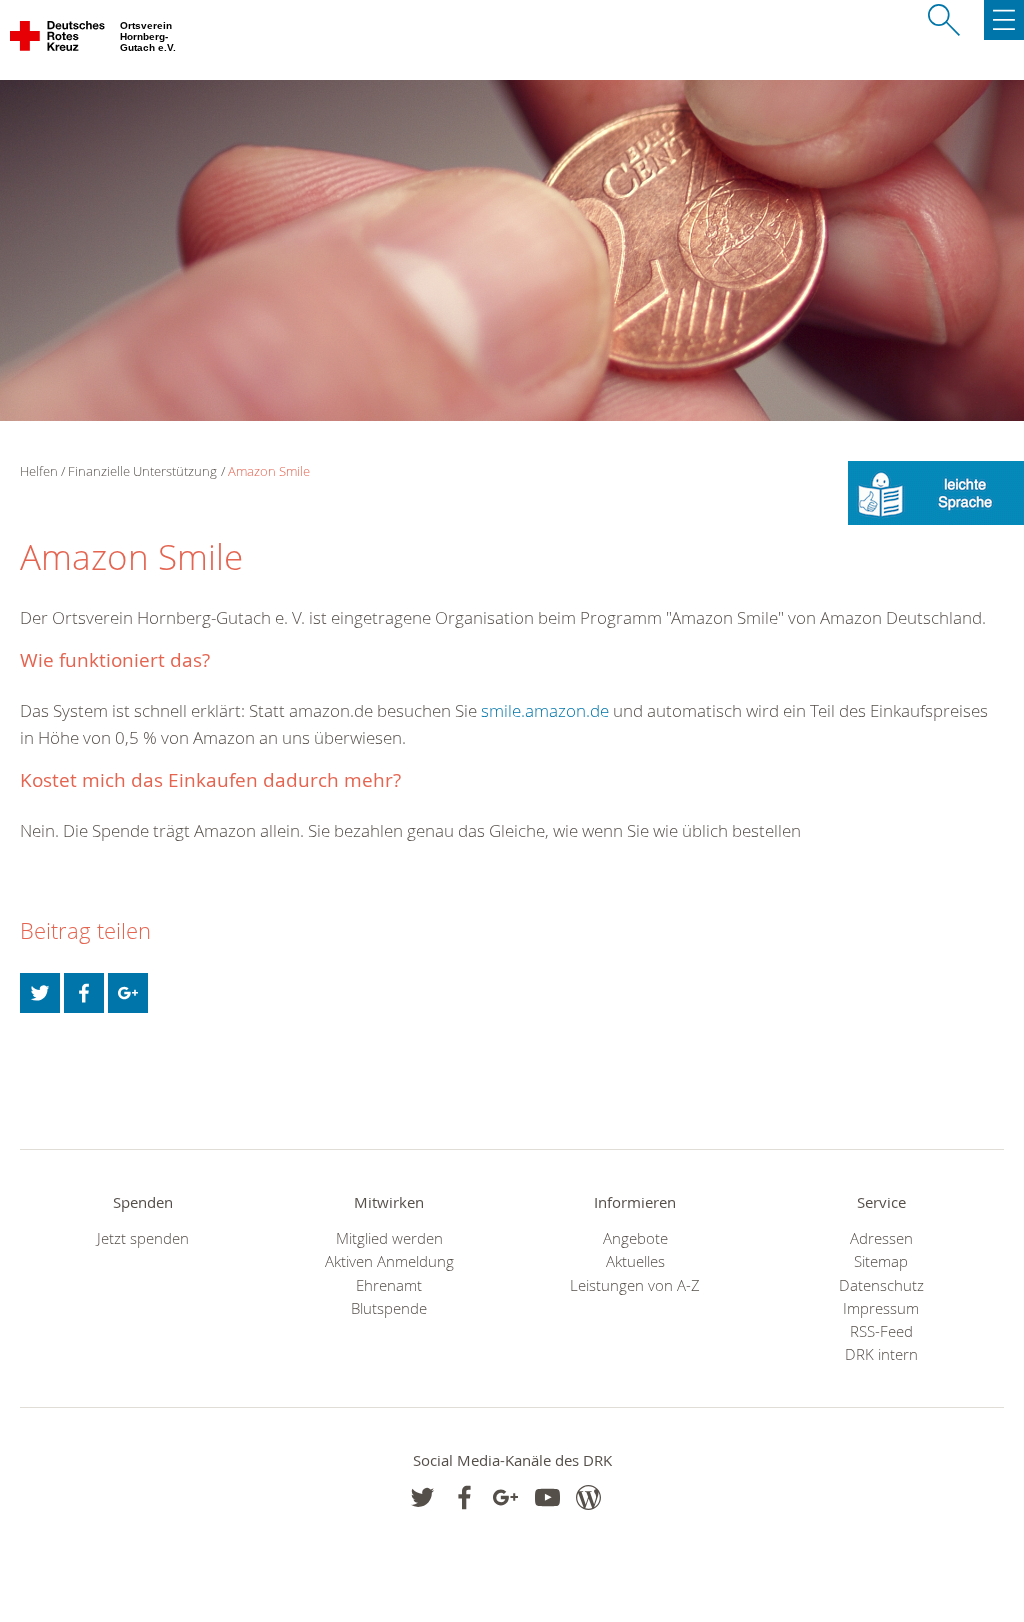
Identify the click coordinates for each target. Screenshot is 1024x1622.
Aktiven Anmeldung (389, 1261)
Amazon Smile (269, 471)
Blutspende (389, 1308)
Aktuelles (635, 1261)
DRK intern (881, 1354)
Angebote (635, 1238)
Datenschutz (881, 1285)
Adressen (881, 1238)
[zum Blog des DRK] (588, 1497)
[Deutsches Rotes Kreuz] (58, 40)
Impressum (881, 1308)
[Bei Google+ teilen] (128, 993)
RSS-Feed (881, 1331)
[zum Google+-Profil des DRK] (505, 1497)
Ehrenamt (389, 1285)
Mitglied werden (389, 1238)
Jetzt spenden (143, 1238)
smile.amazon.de (545, 710)
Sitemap (881, 1261)
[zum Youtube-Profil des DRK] (547, 1497)
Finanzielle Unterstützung (142, 471)
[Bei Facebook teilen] (84, 993)
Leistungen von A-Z (635, 1285)
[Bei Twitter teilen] (40, 993)
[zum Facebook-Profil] (422, 1497)
